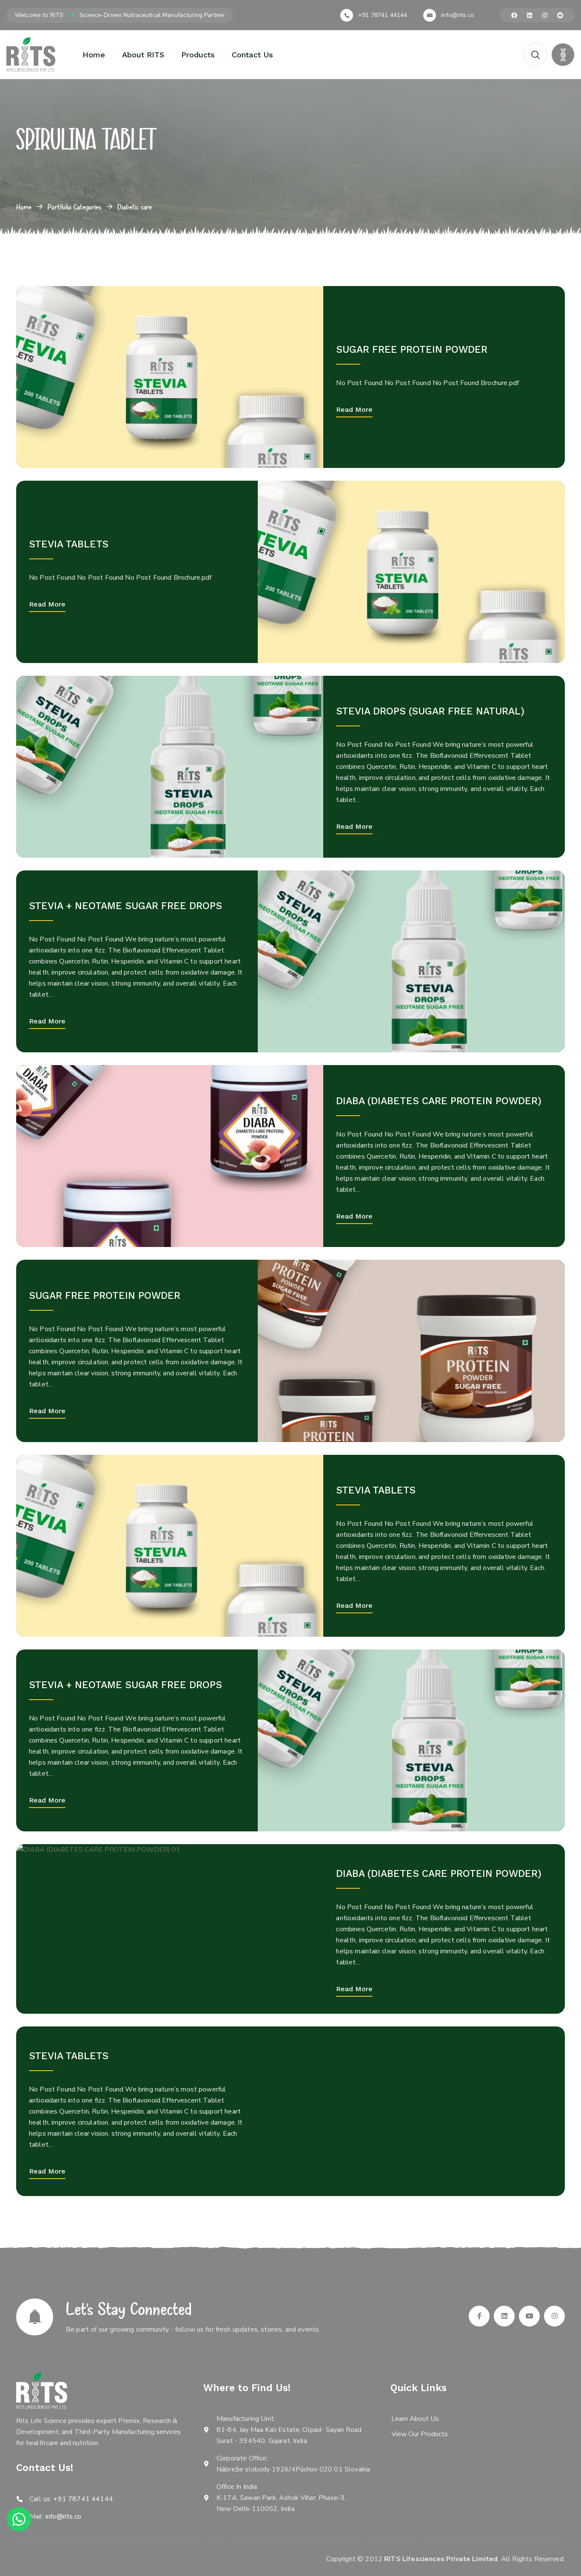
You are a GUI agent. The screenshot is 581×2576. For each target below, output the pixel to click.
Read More (354, 409)
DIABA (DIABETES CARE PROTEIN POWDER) (439, 1101)
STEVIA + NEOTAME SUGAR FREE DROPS (125, 906)
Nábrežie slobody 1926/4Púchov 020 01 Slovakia (293, 2469)
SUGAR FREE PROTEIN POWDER (412, 350)
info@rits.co (458, 15)
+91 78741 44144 (383, 15)
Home (24, 207)
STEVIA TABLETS (69, 544)
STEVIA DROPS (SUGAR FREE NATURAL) (430, 711)
